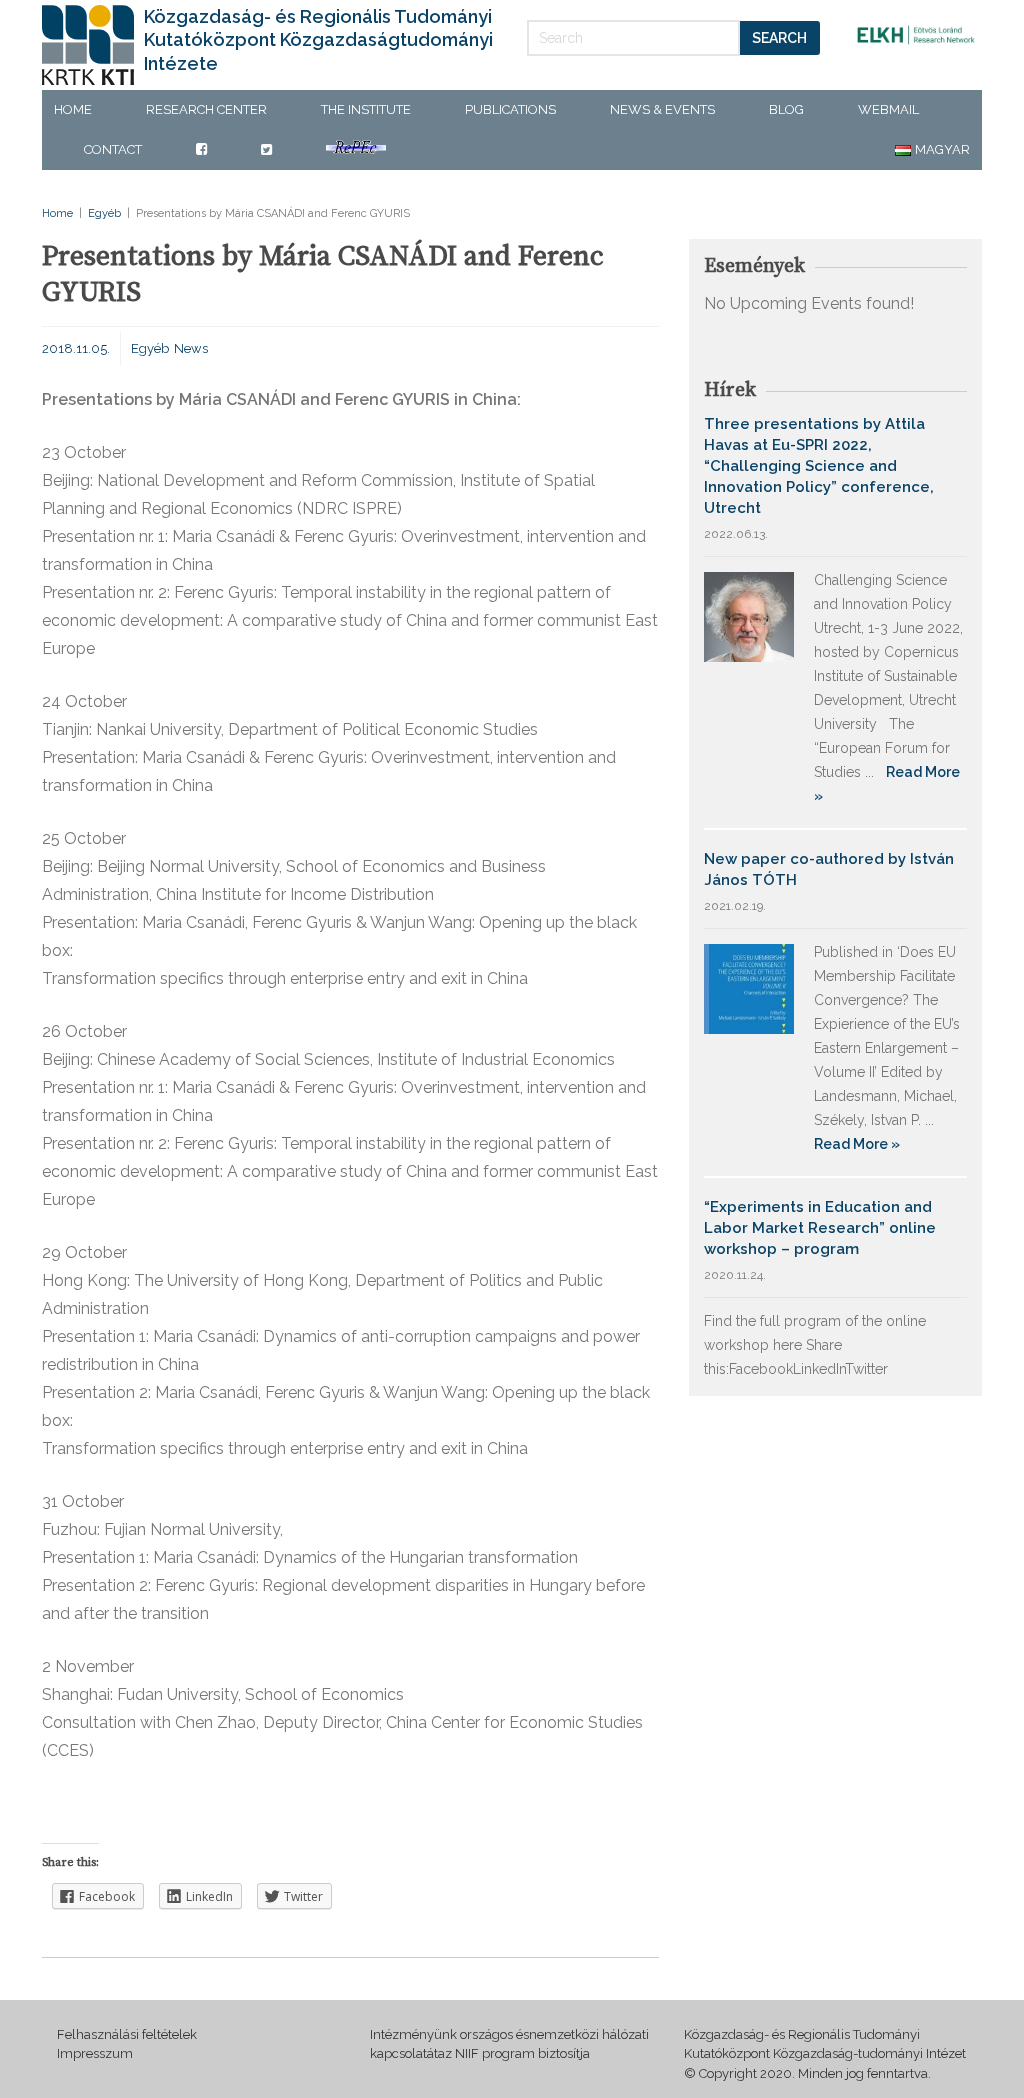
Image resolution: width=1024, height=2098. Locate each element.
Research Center (206, 109)
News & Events (662, 109)
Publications (510, 109)
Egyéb (104, 213)
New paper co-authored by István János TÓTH (829, 869)
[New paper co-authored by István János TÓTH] (749, 987)
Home (73, 109)
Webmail (888, 109)
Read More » (857, 1144)
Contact (113, 149)
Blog (786, 109)
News (191, 348)
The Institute (366, 109)
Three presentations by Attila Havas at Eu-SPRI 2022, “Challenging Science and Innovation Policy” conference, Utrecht (819, 466)
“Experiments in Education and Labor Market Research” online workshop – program (820, 1228)
